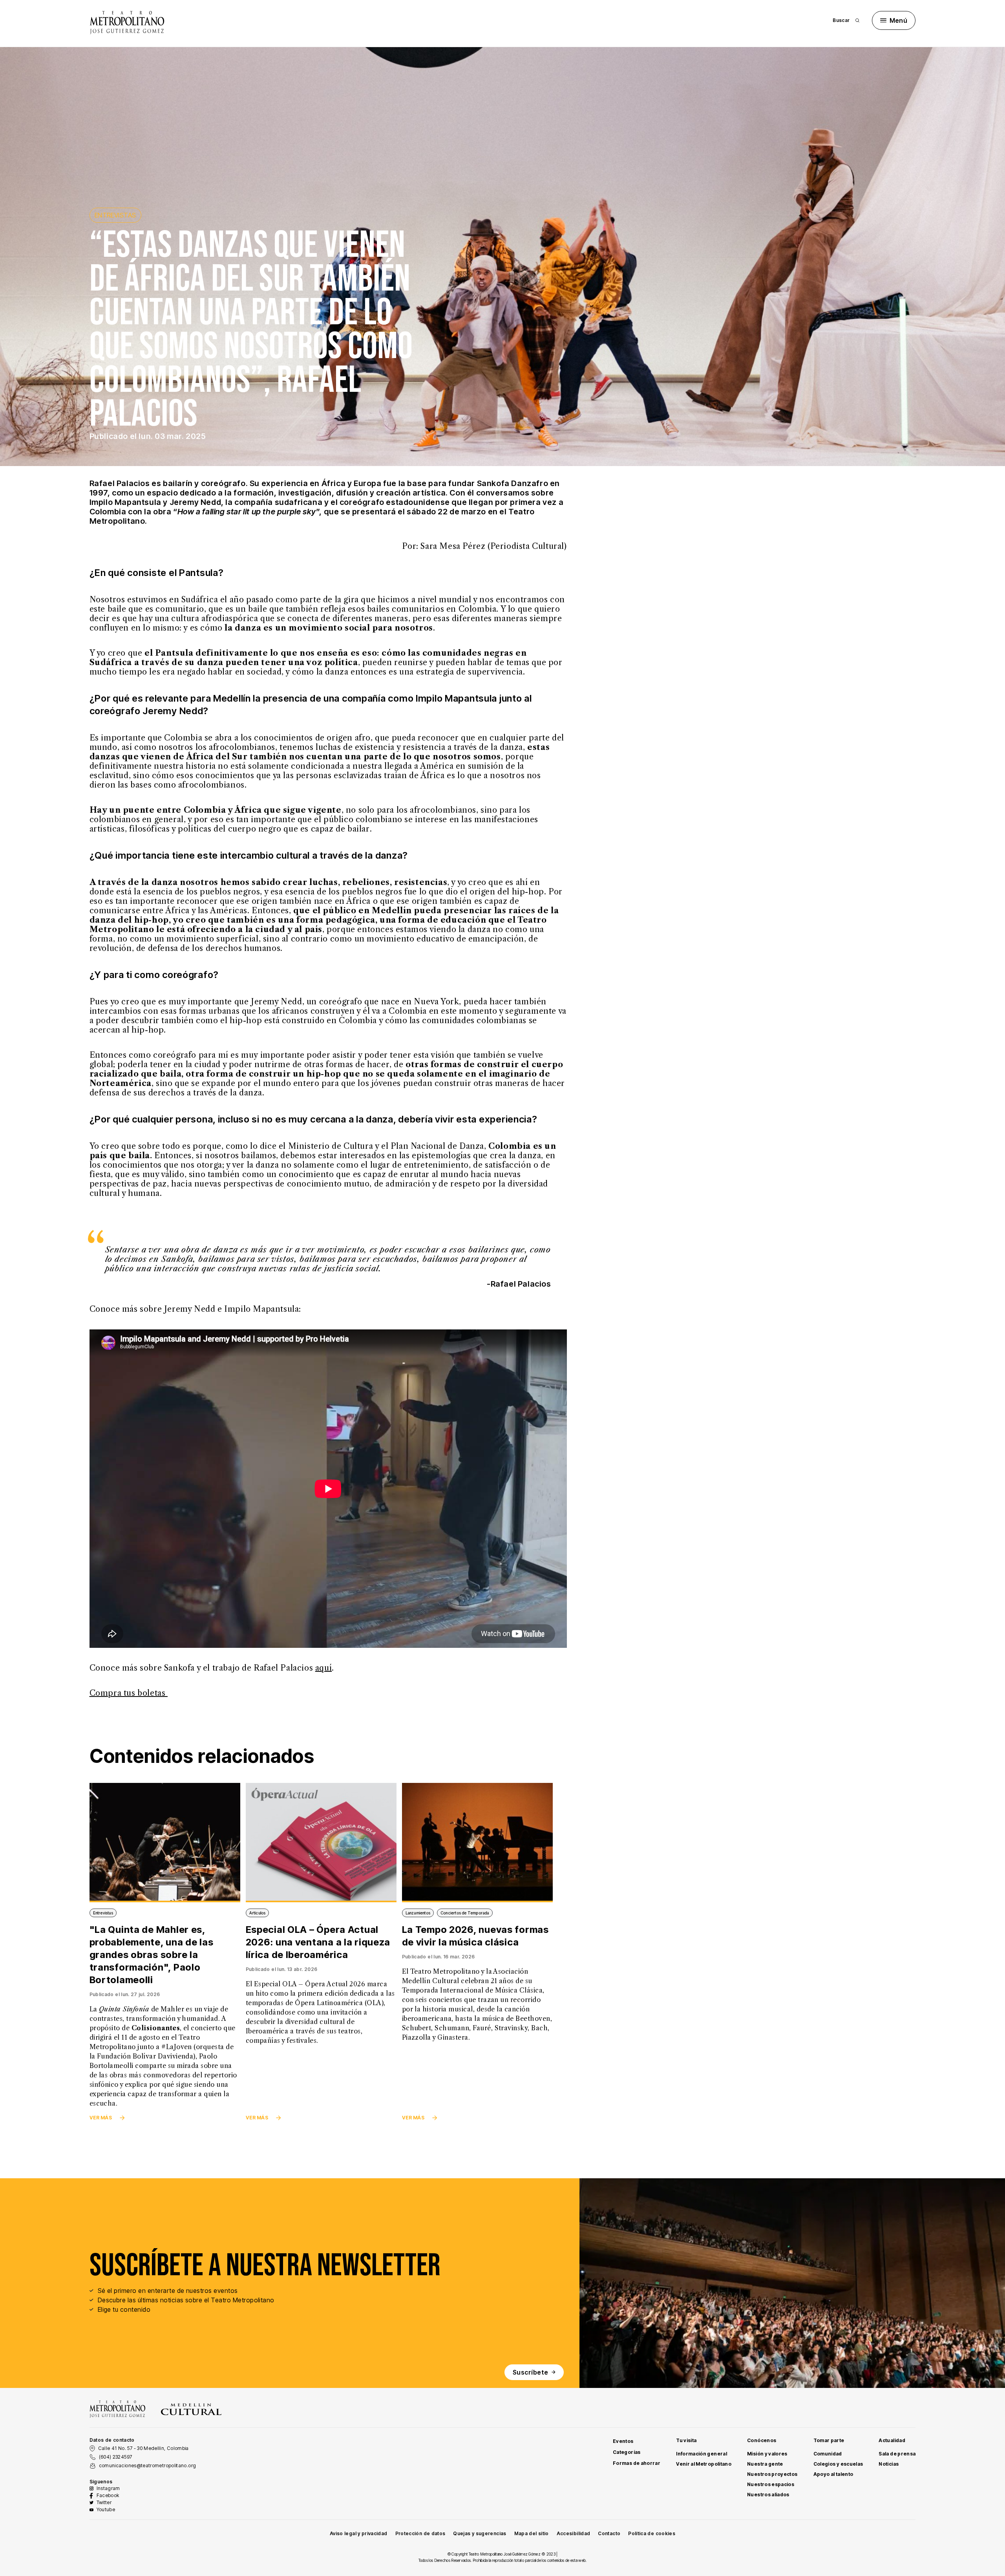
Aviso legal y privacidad (359, 2533)
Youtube (106, 2509)
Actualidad (892, 2440)
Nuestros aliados (768, 2495)
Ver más (101, 2118)
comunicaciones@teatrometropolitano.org (148, 2465)
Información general (702, 2454)
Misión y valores (767, 2454)
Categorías (627, 2452)
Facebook (108, 2495)
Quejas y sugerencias (480, 2533)
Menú (899, 20)
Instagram (108, 2488)
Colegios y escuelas (838, 2464)
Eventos (623, 2441)
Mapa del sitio (532, 2533)
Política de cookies (652, 2533)
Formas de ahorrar (637, 2463)
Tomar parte (829, 2440)
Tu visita (686, 2440)
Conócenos (762, 2440)
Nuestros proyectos (772, 2474)
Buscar (841, 20)
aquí (323, 1668)
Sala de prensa (897, 2454)
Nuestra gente (765, 2464)
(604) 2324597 (116, 2457)
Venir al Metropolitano (704, 2464)
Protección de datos (420, 2533)
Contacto (609, 2533)
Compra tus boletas (129, 1693)
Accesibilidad (574, 2533)
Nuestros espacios (771, 2484)
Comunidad (828, 2454)
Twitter (104, 2502)
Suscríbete (531, 2372)
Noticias (889, 2464)
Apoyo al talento (833, 2474)
